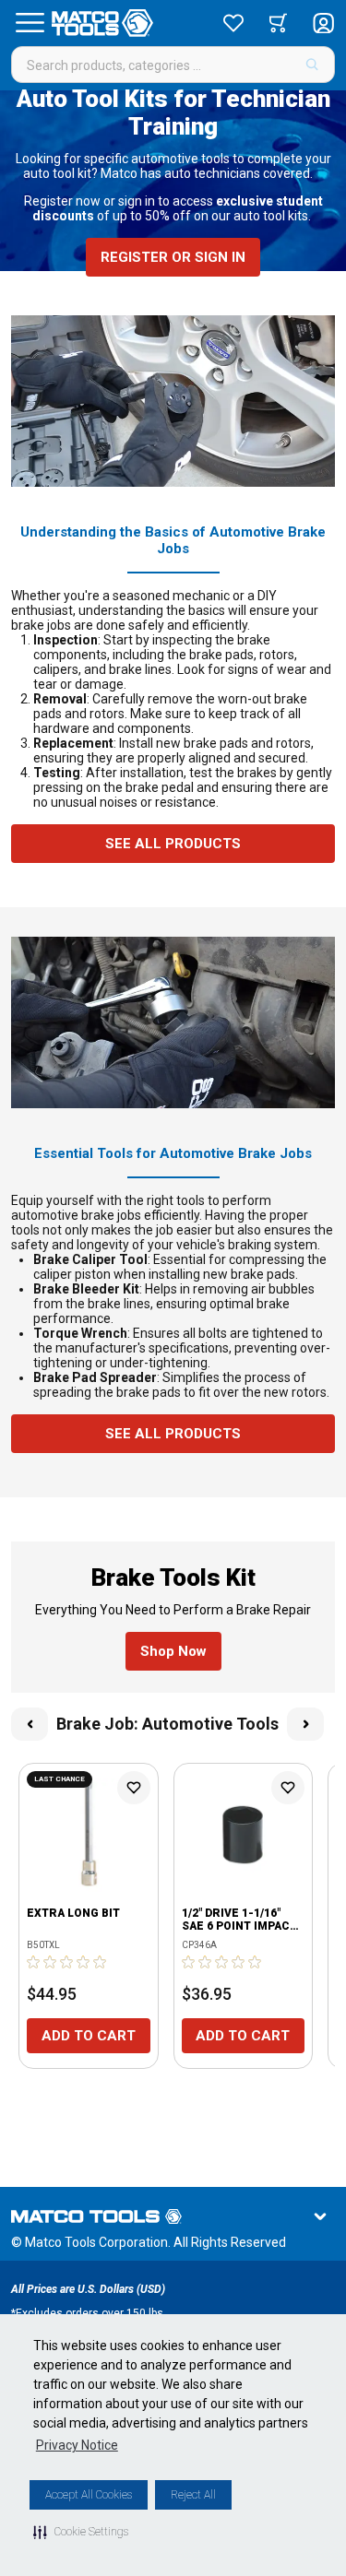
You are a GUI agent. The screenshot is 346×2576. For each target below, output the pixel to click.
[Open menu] (30, 23)
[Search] (312, 65)
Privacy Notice (77, 2445)
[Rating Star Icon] (34, 1962)
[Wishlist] (233, 23)
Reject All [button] (193, 2495)
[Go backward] (30, 1724)
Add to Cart (89, 2036)
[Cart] (278, 23)
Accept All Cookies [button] (89, 2495)
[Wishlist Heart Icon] (134, 1788)
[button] (81, 2532)
